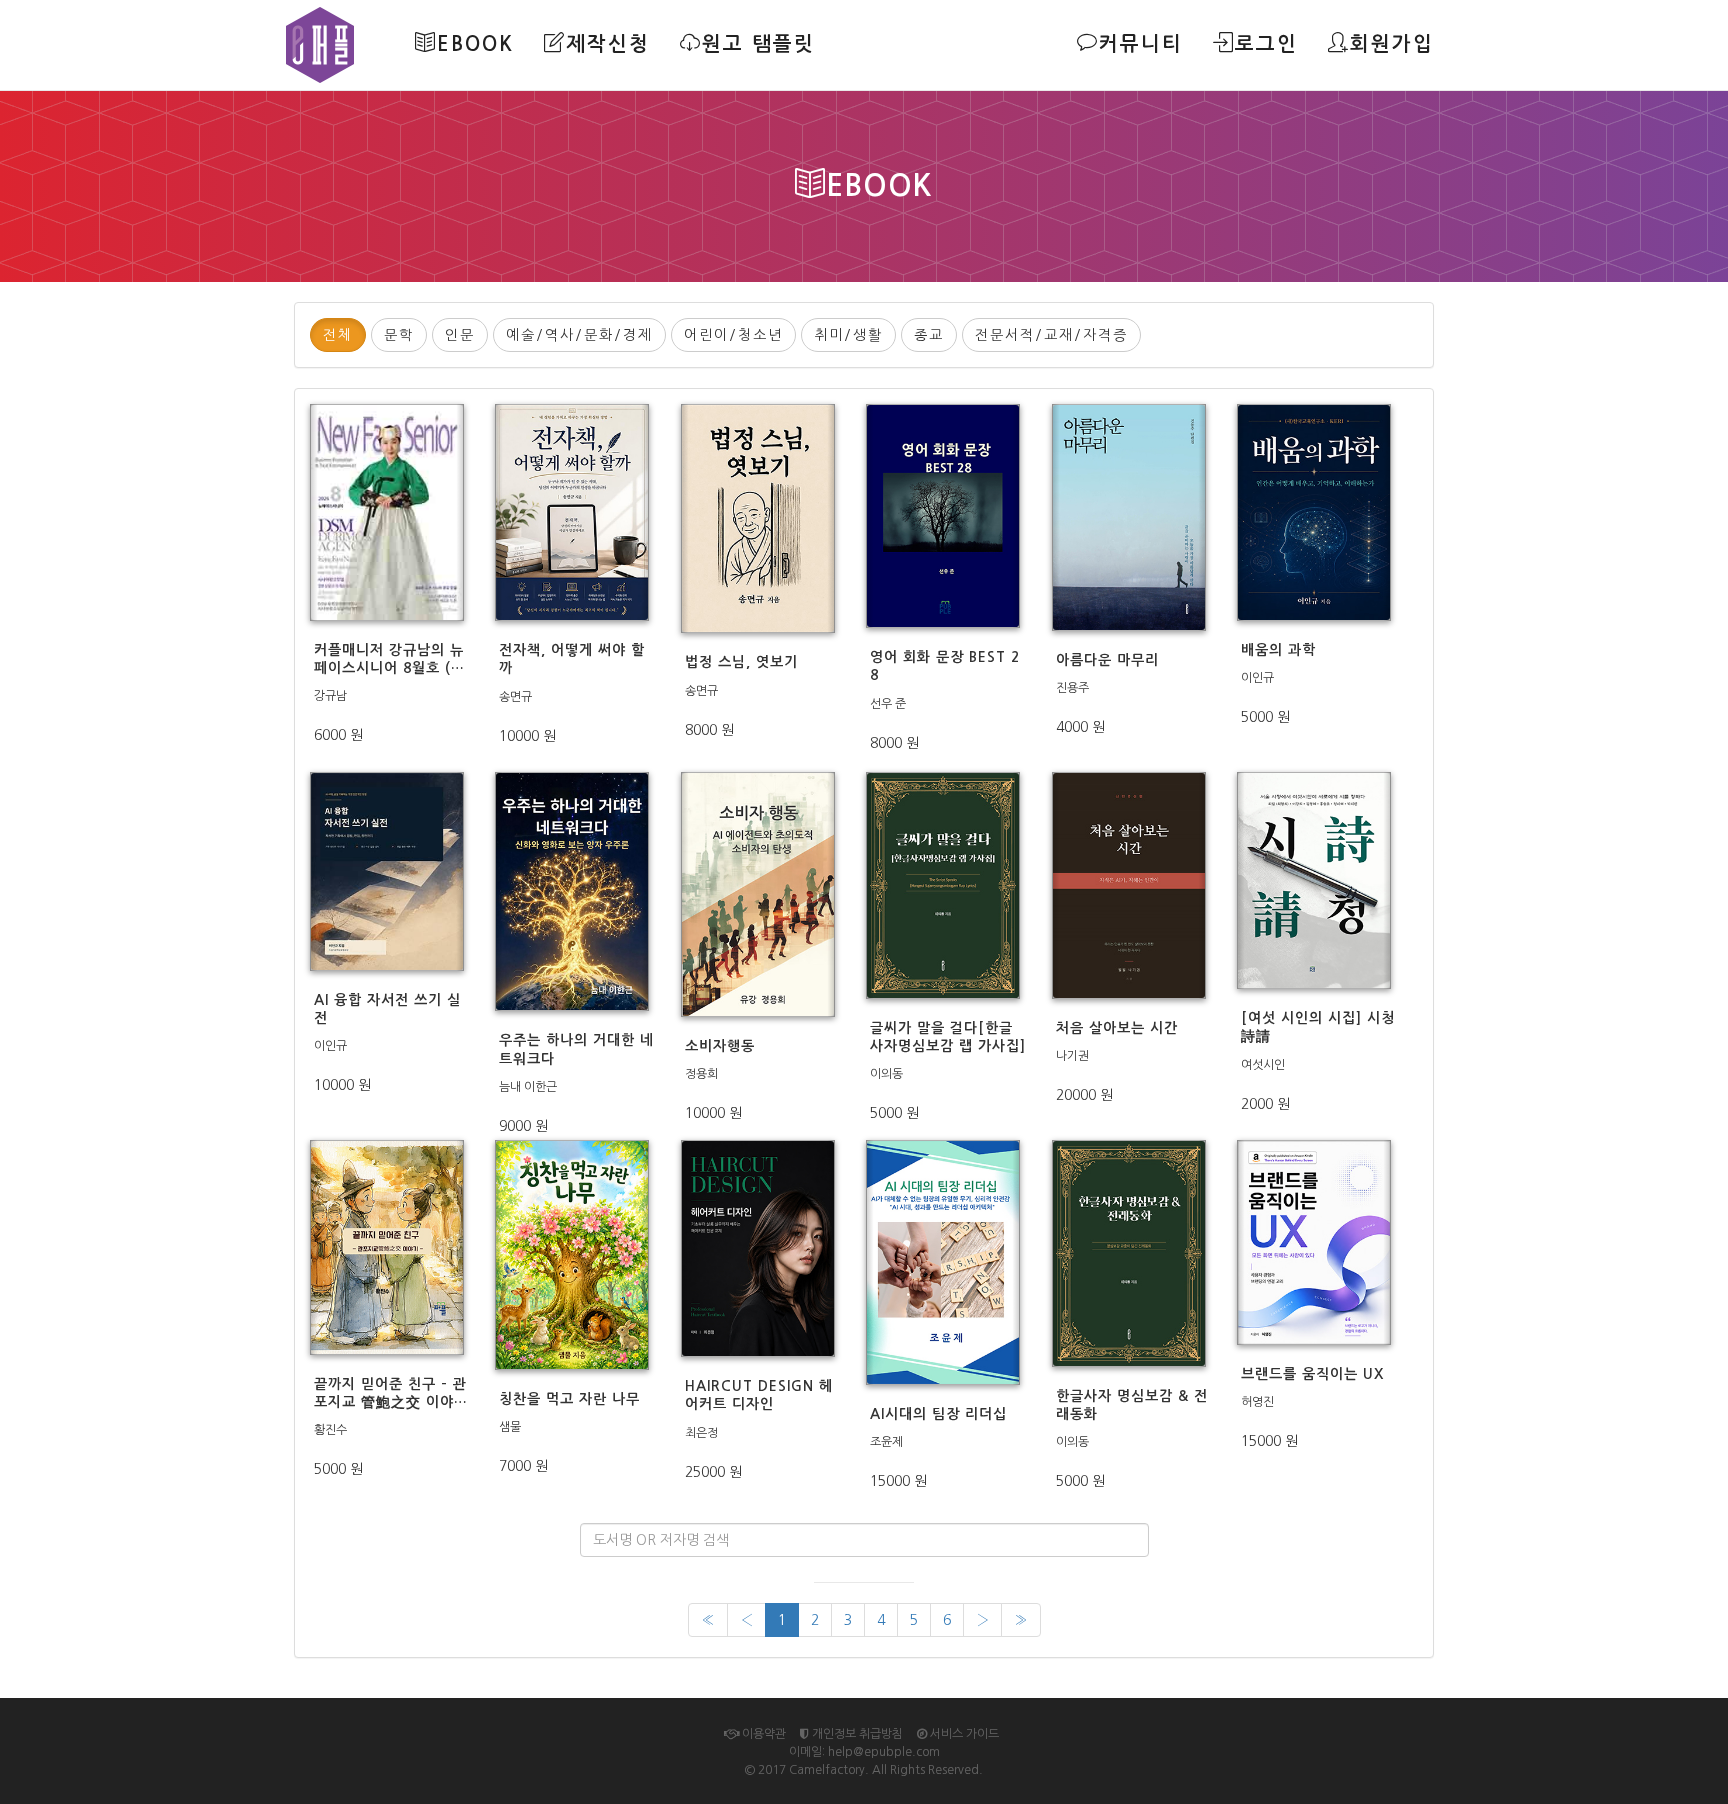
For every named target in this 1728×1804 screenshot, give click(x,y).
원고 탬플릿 (758, 44)
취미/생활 (848, 335)
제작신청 (608, 44)
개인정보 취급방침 (856, 1734)
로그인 (1266, 44)
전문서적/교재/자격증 (1051, 335)
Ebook (475, 44)
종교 (929, 335)
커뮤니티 (1141, 44)
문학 (399, 335)
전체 (338, 335)
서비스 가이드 (963, 1734)
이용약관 (762, 1734)
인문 (460, 335)
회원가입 (1392, 44)
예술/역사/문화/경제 (579, 335)
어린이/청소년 (733, 335)
